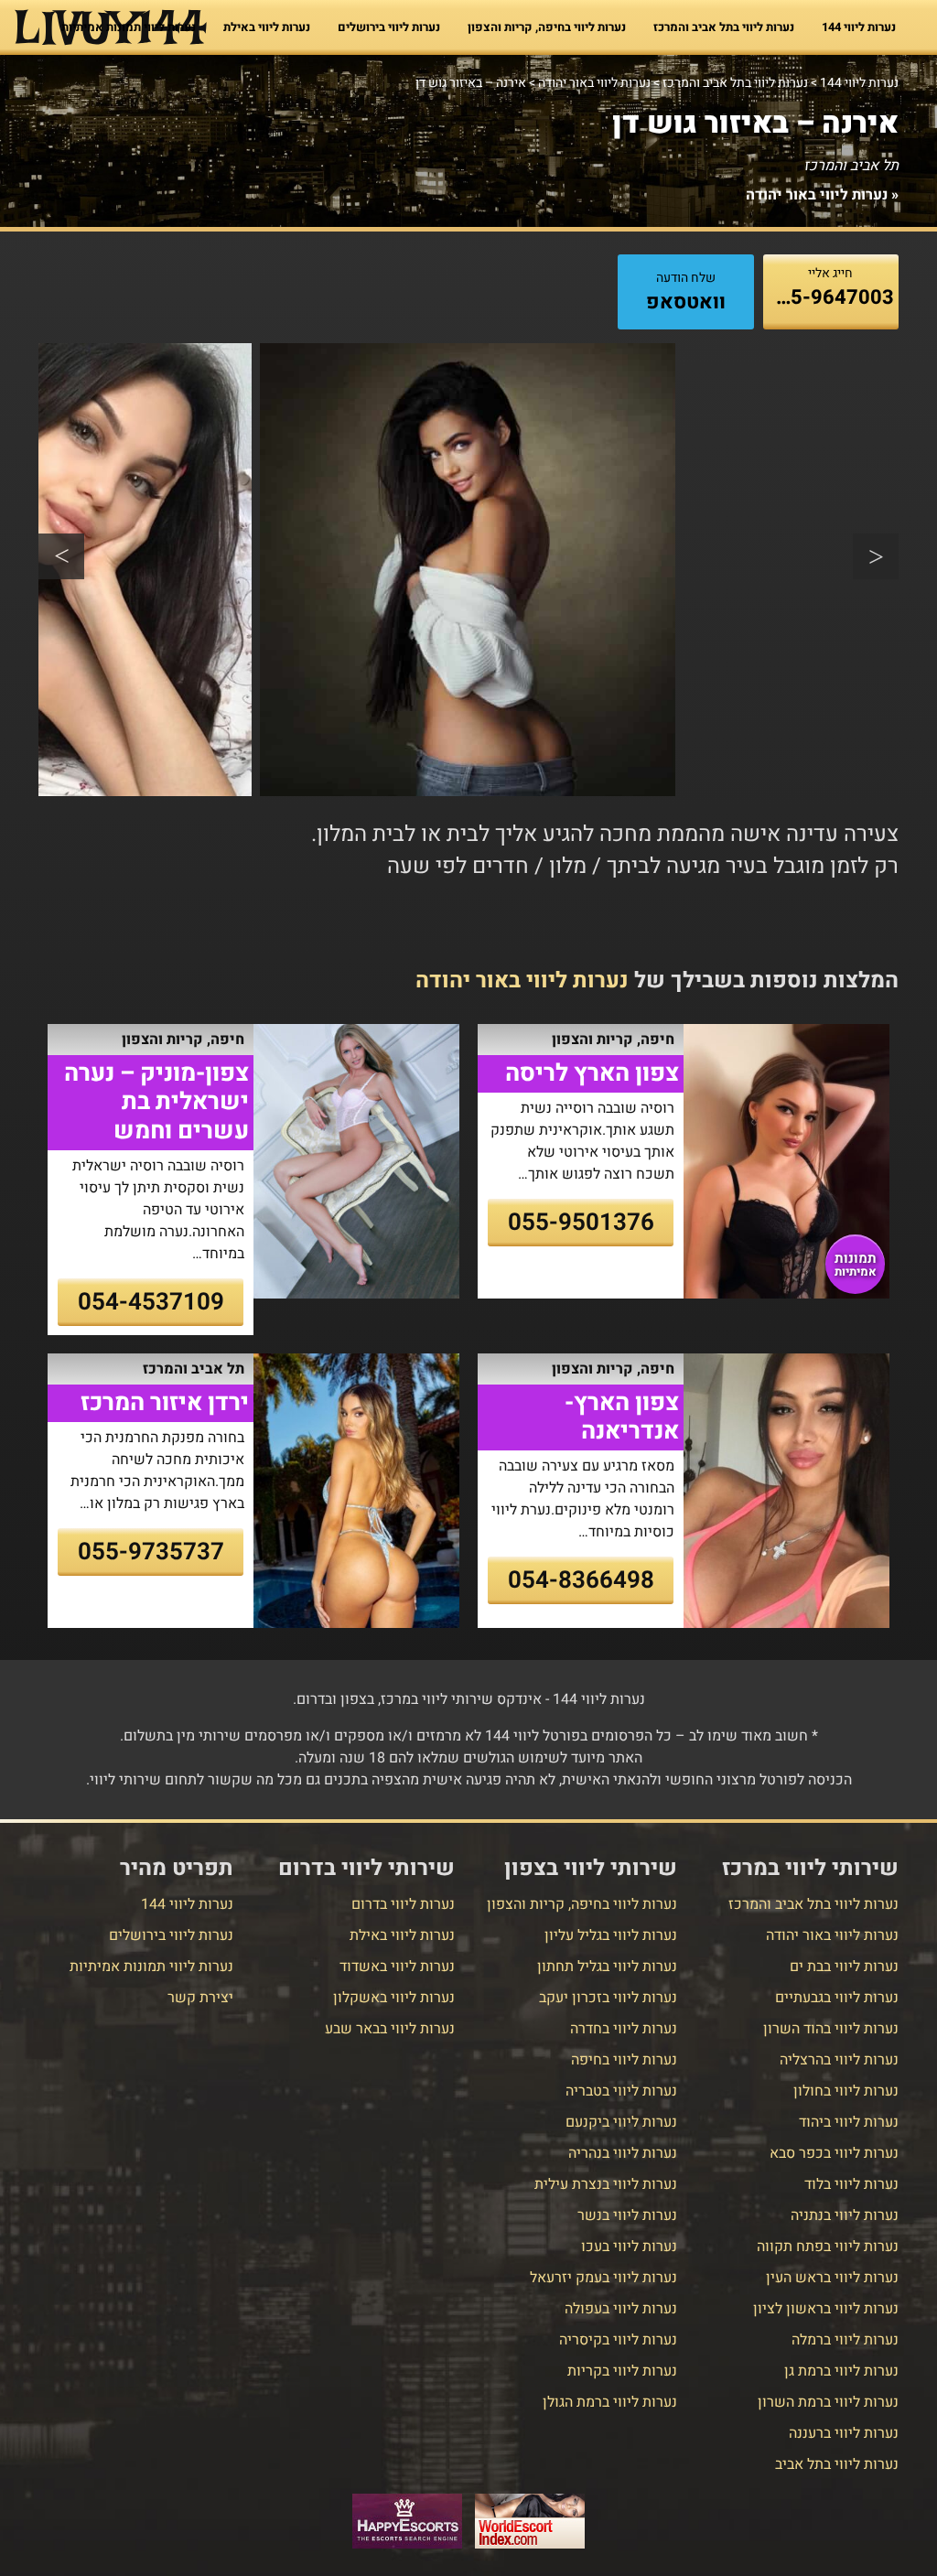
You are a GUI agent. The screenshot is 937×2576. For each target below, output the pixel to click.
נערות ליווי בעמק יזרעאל (603, 2278)
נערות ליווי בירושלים (389, 27)
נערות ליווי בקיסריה (618, 2340)
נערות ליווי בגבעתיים (837, 1998)
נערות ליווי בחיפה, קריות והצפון (547, 27)
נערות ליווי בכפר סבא (834, 2153)
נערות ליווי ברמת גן (841, 2371)
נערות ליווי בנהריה (623, 2153)
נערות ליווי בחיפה (624, 2060)
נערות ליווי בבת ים (844, 1967)
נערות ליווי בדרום (403, 1904)
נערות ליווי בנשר (627, 2215)
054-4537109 (151, 1302)
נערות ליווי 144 (859, 27)
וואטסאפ (686, 302)
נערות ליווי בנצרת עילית (606, 2184)
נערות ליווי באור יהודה (817, 195)
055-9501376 (581, 1223)
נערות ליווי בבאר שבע (390, 2029)
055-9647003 (830, 297)
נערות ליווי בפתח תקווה (828, 2247)
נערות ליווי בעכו (629, 2247)
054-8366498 (581, 1580)
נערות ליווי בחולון (846, 2091)
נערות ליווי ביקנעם (621, 2122)
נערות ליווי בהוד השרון (831, 2029)
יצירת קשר (200, 1998)
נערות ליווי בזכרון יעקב (608, 1998)
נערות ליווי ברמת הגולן (610, 2402)
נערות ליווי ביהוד (849, 2122)
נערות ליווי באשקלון (394, 1998)
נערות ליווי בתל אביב (837, 2464)
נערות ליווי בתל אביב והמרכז (724, 27)
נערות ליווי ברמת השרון (828, 2402)
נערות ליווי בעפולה (621, 2309)
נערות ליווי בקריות (622, 2371)
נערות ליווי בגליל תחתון (607, 1967)
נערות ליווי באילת (267, 27)
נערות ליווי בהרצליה (839, 2060)
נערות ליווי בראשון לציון (826, 2309)
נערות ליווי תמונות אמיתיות (129, 27)
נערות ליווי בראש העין (832, 2278)
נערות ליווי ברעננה (844, 2433)
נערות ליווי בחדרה (624, 2029)
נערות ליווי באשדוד (397, 1967)
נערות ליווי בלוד (851, 2184)
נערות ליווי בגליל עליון (611, 1935)
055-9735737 (151, 1552)
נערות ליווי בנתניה (845, 2215)
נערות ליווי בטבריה (621, 2091)
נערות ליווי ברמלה (845, 2340)
